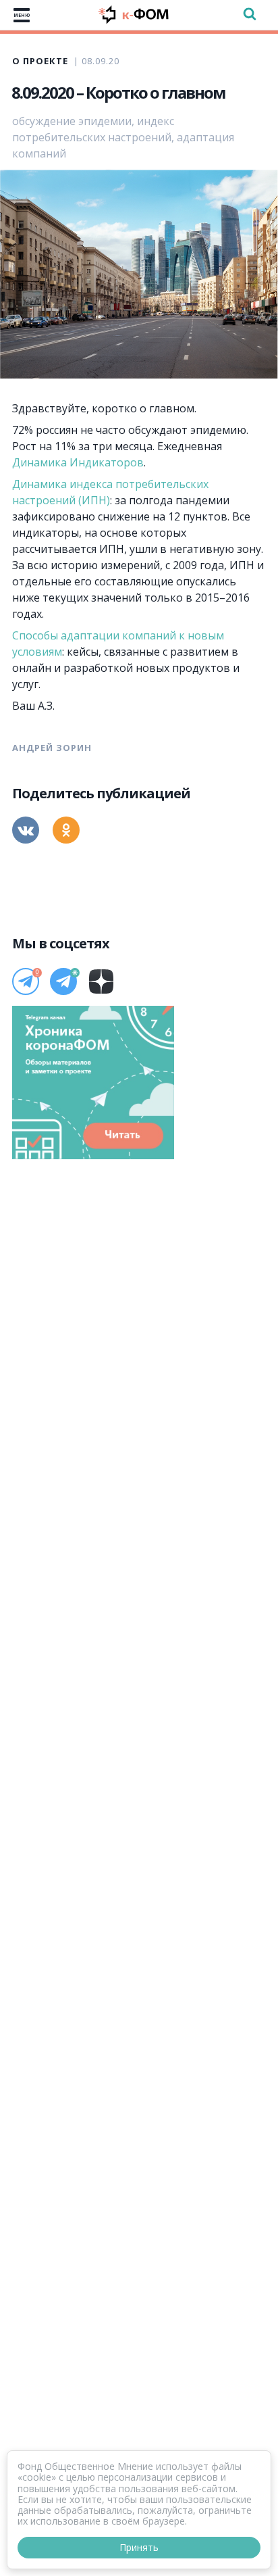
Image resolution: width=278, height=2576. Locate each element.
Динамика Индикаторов (78, 462)
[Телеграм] (26, 981)
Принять (139, 2547)
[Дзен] (101, 981)
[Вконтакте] (26, 830)
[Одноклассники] (66, 830)
